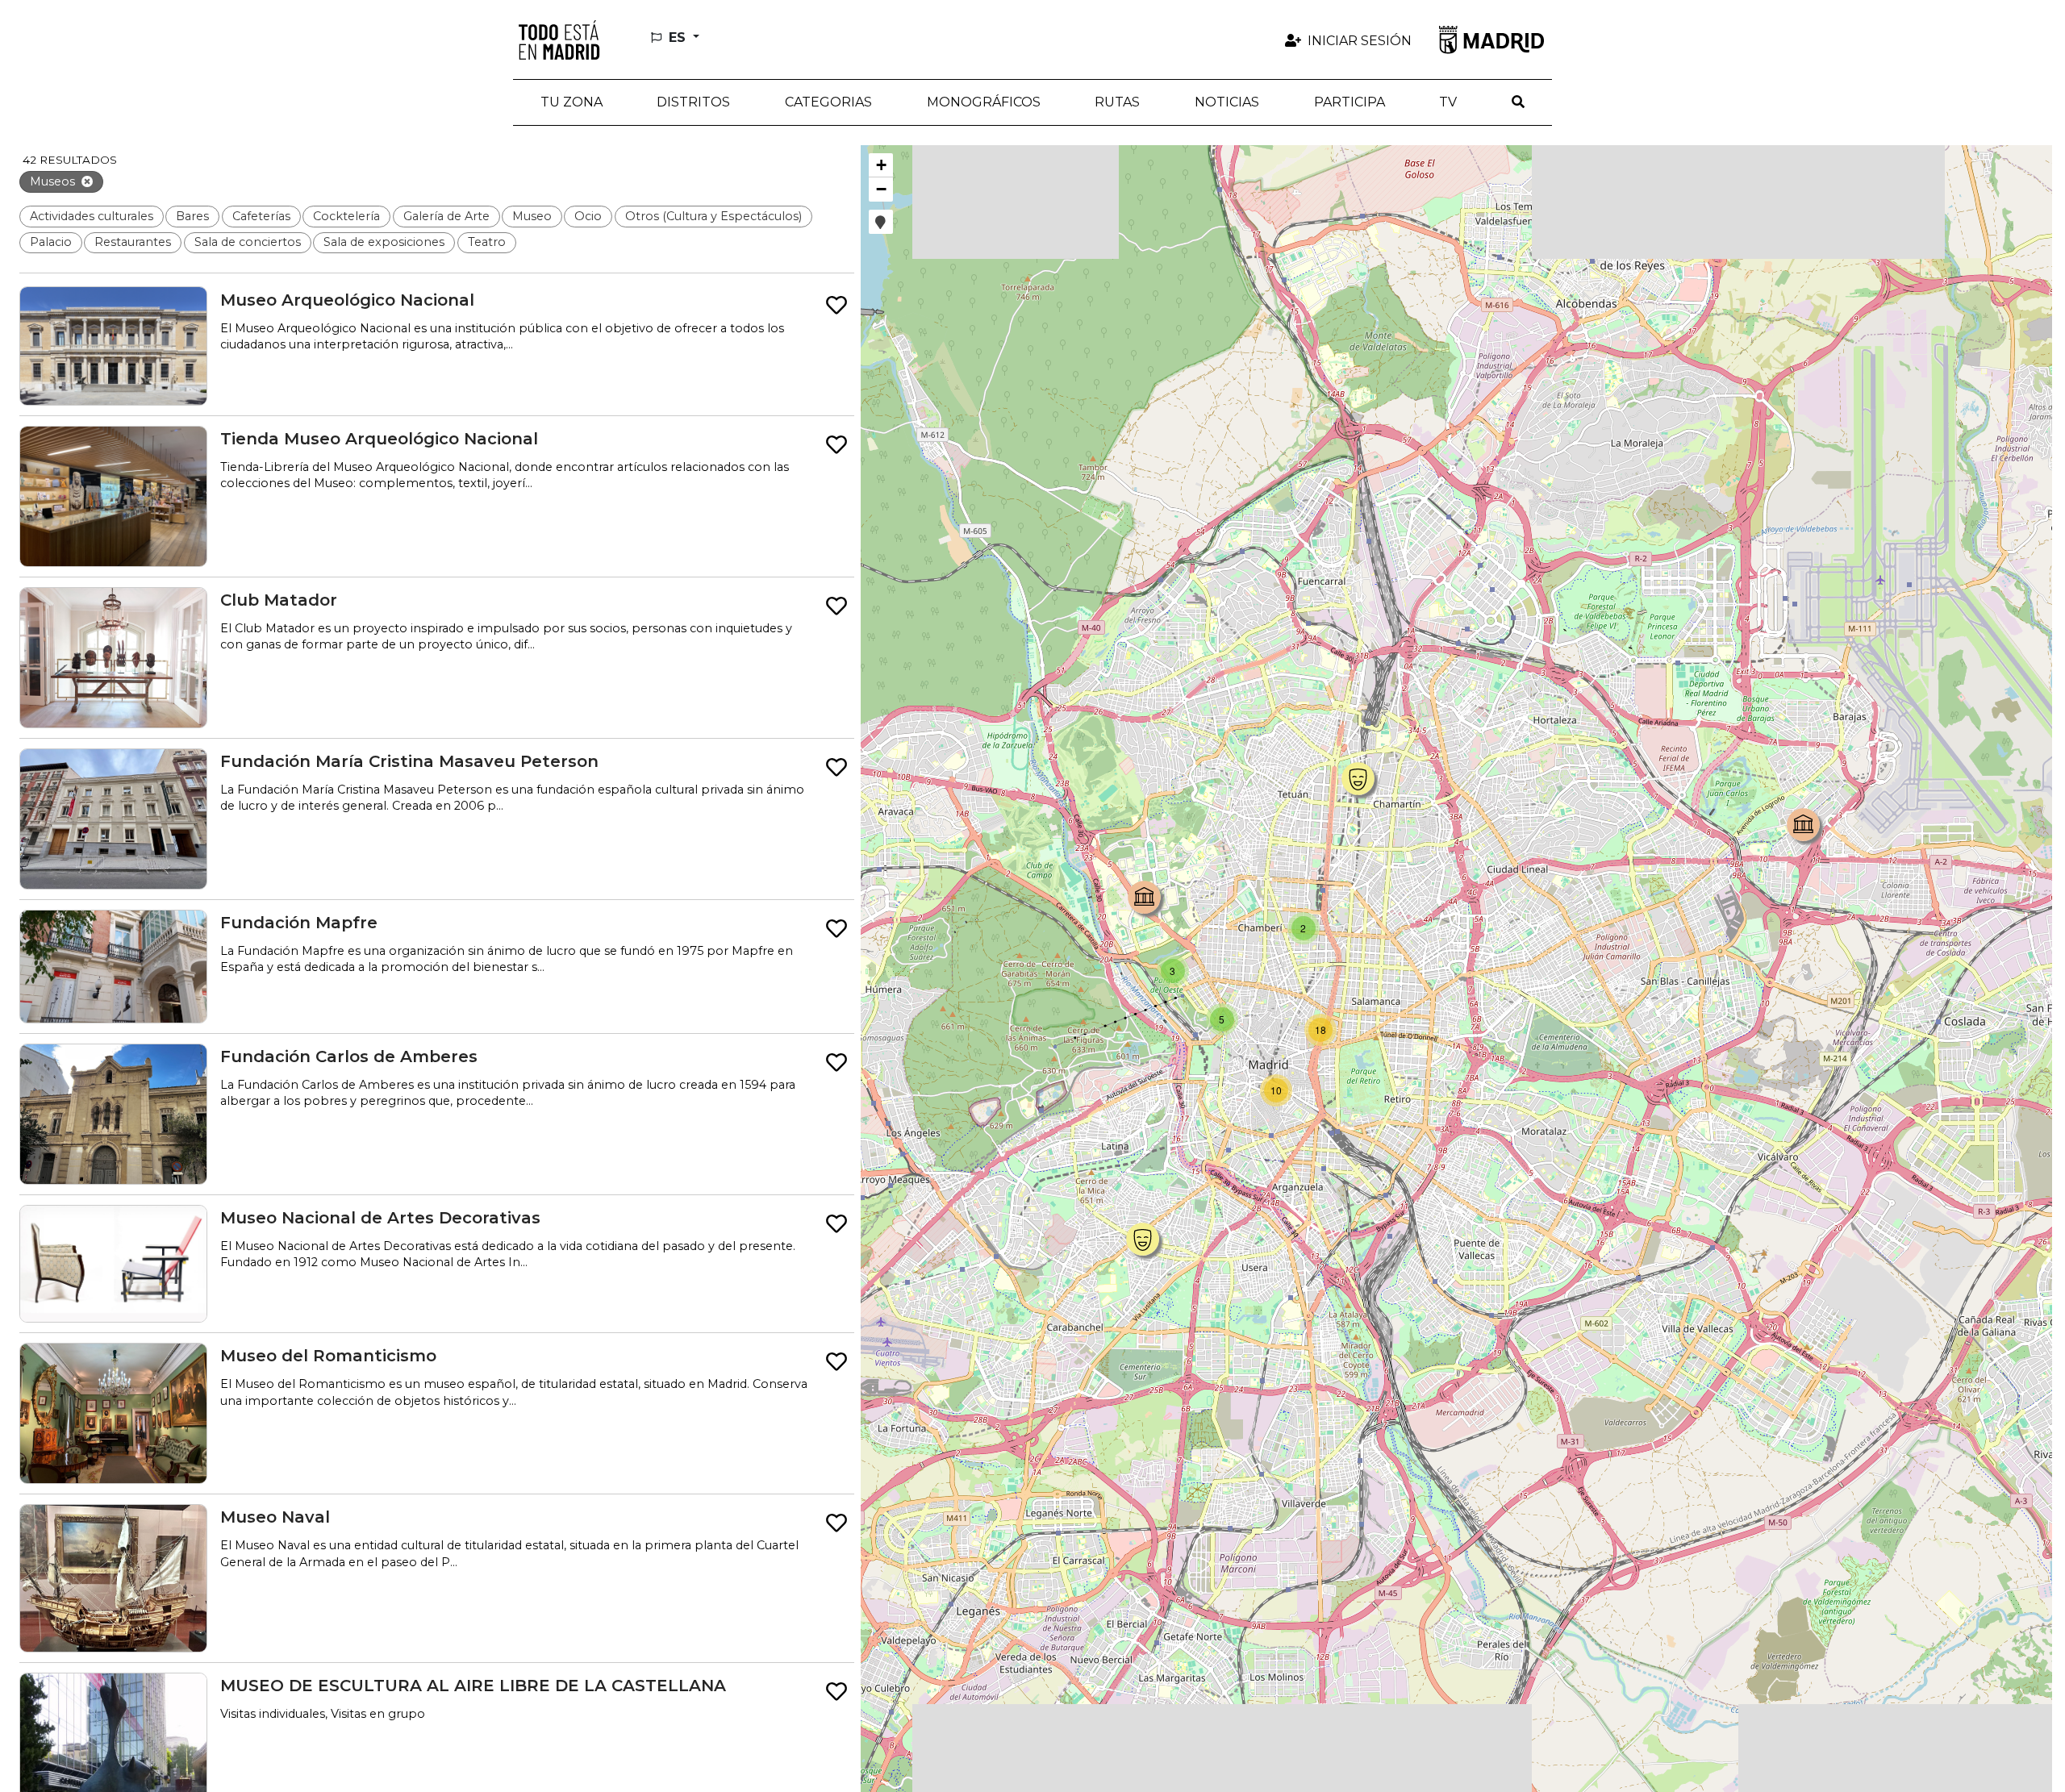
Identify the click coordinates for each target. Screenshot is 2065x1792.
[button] (694, 102)
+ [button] (881, 165)
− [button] (881, 189)
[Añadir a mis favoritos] (836, 306)
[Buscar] (1518, 102)
